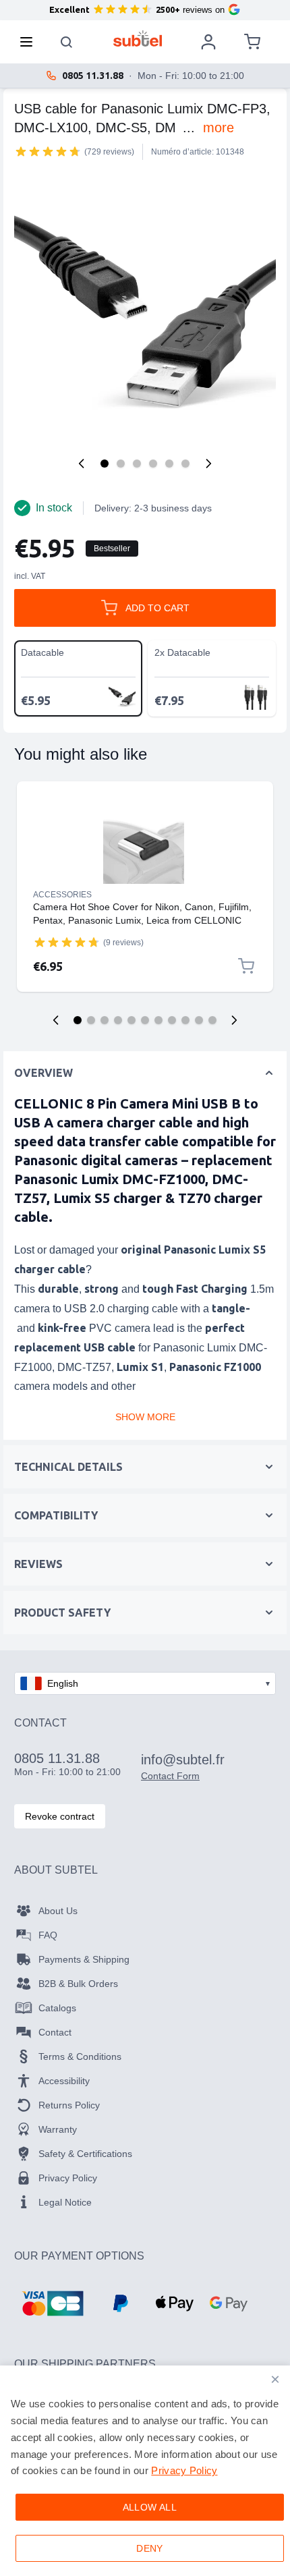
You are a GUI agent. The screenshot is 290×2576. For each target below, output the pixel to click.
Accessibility (64, 2081)
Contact (55, 2032)
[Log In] (208, 42)
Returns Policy (69, 2105)
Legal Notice (65, 2202)
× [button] (275, 2379)
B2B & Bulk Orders (78, 1984)
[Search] (67, 42)
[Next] (208, 464)
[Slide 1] (78, 1020)
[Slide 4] (118, 1020)
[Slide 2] (91, 1020)
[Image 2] (121, 464)
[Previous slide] (56, 1020)
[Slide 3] (105, 1020)
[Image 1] (105, 464)
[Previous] (82, 464)
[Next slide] (234, 1020)
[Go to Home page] (138, 38)
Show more (145, 1417)
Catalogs (57, 2008)
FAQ (48, 1935)
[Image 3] (137, 464)
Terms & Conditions (80, 2056)
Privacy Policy (68, 2178)
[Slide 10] (199, 1020)
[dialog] (145, 2471)
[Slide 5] (132, 1020)
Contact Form (170, 1776)
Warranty (58, 2129)
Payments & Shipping (84, 1959)
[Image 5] (169, 464)
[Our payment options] (53, 2303)
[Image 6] (185, 464)
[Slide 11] (212, 1020)
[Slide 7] (158, 1020)
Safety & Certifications (85, 2154)
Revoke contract (60, 1816)
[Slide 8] (172, 1020)
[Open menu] (30, 42)
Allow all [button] (150, 2507)
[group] (48, 151)
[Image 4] (153, 464)
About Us (58, 1911)
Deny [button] (150, 2548)
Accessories (62, 895)
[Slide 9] (185, 1020)
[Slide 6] (145, 1020)
